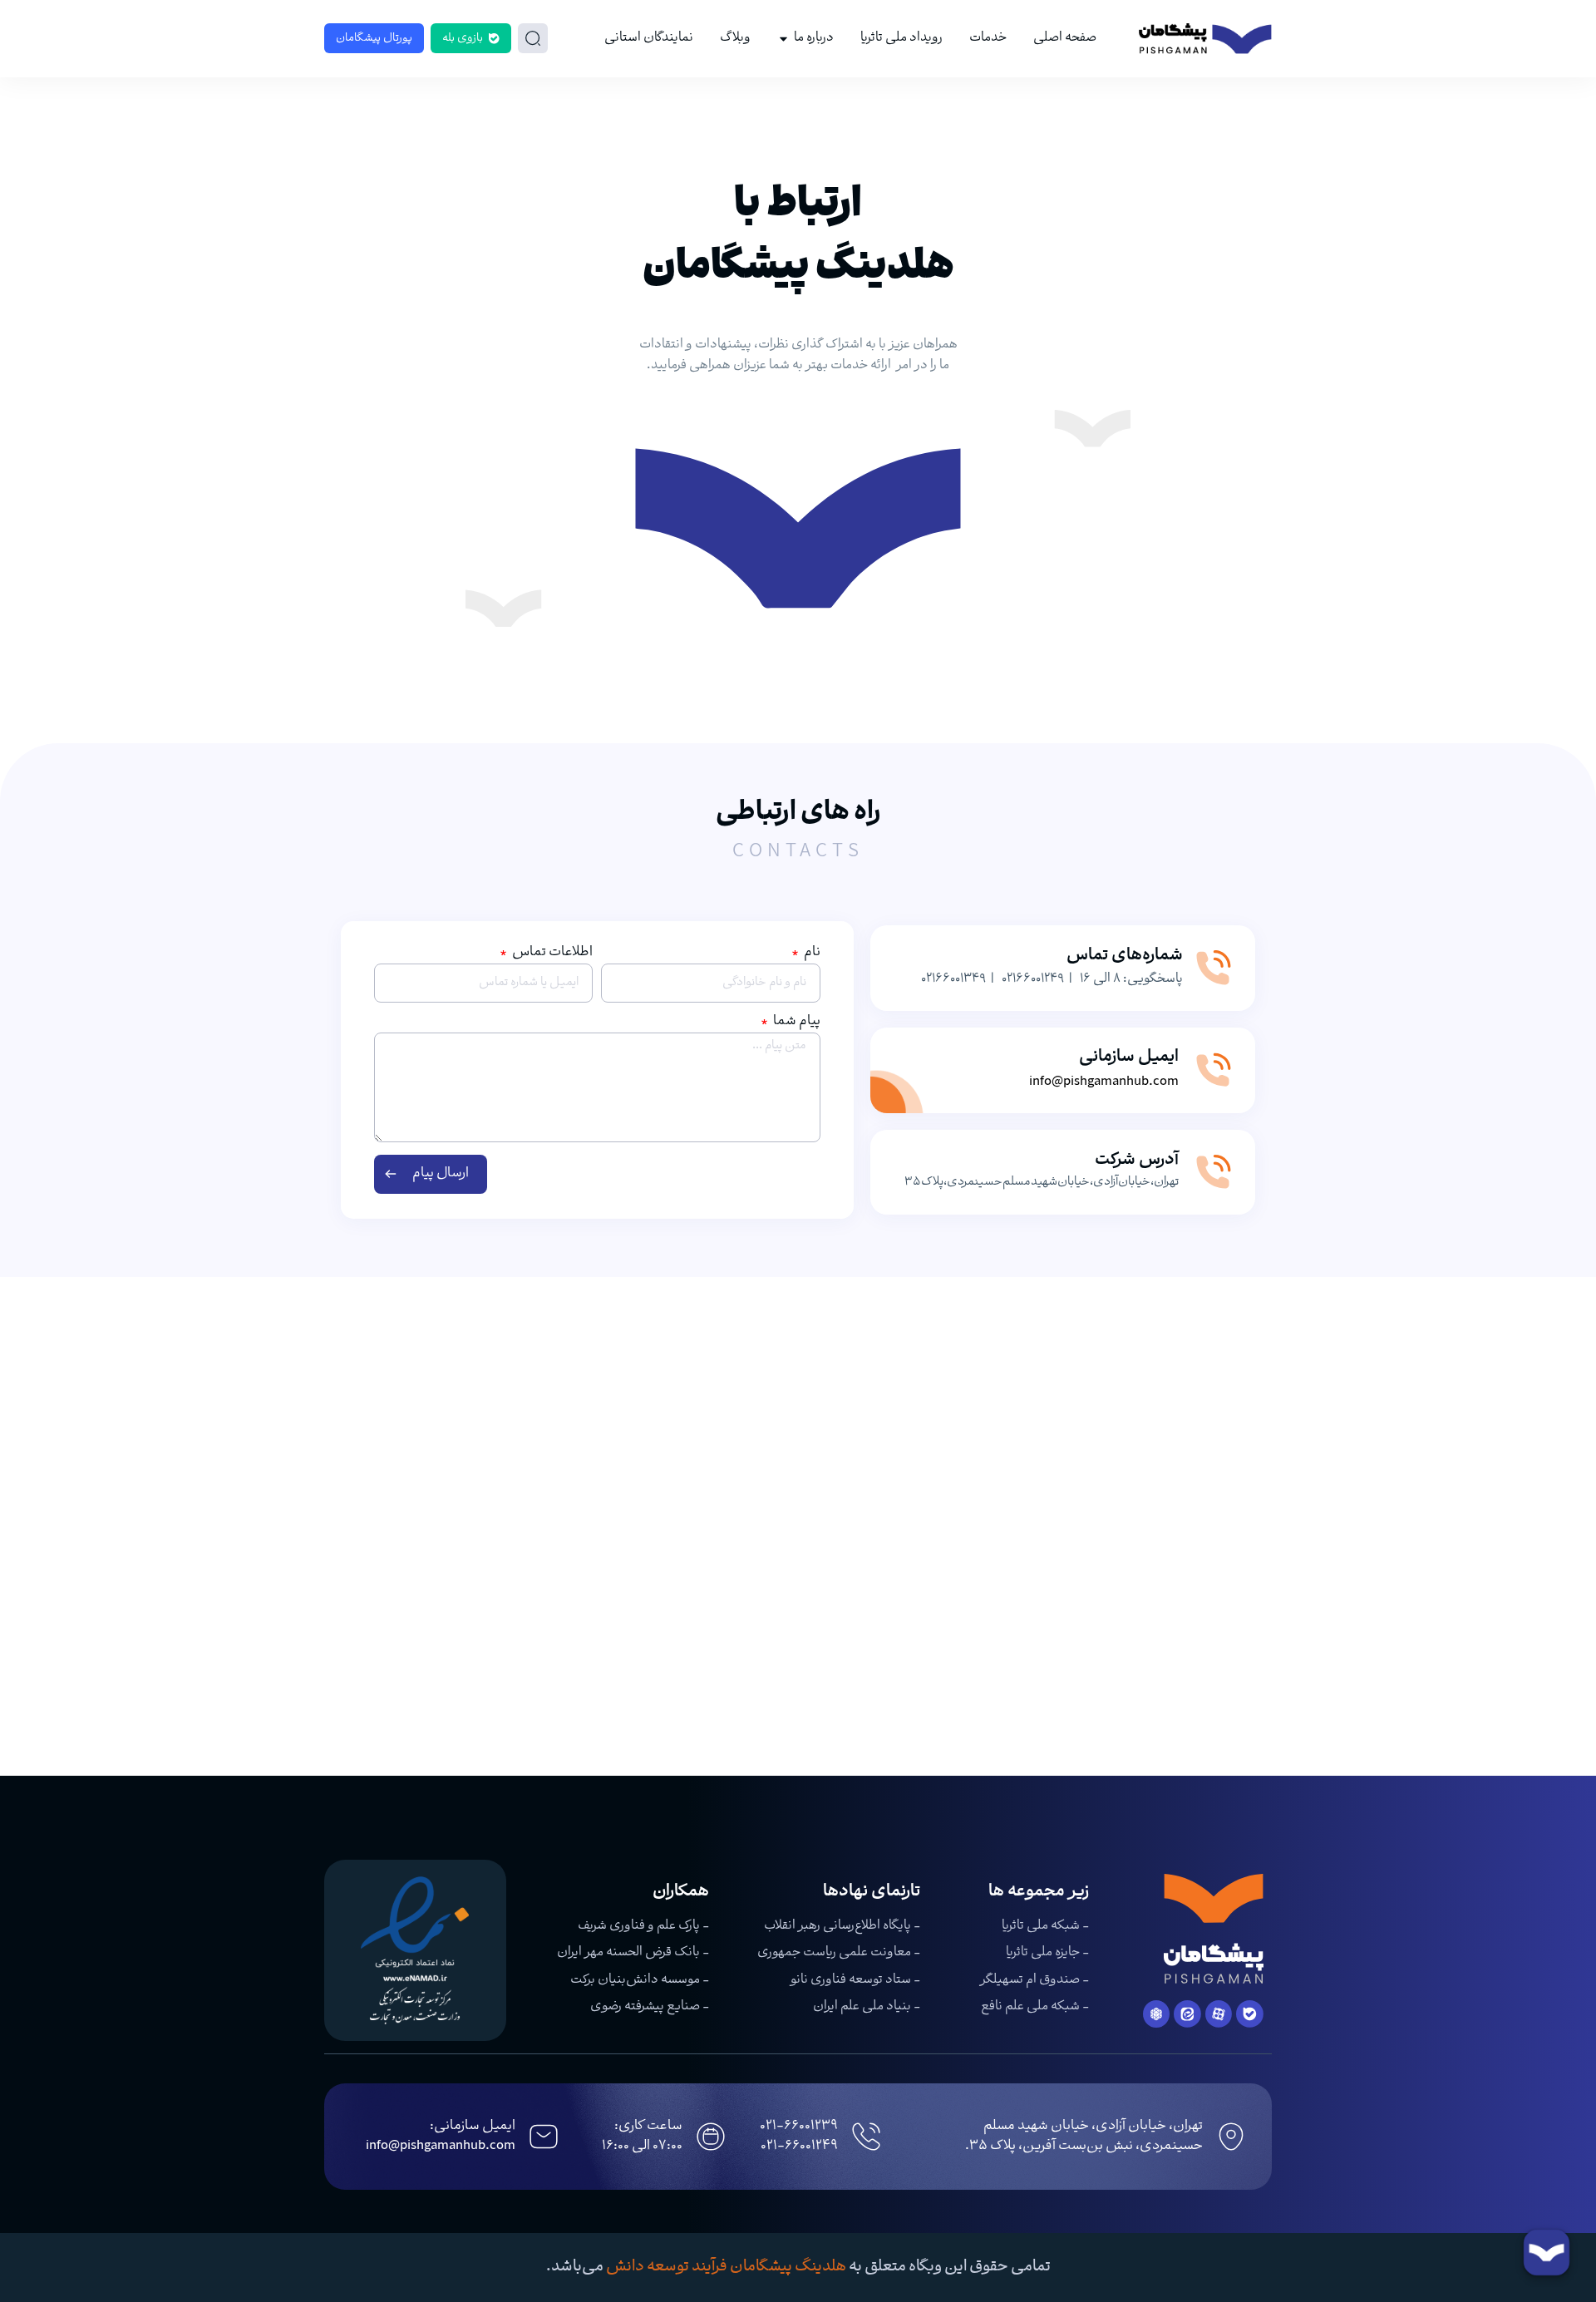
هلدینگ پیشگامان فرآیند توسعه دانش (726, 2267)
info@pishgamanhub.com (1104, 1082)
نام (811, 955)
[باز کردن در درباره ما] (783, 39)
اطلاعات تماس (551, 955)
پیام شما (796, 1024)
